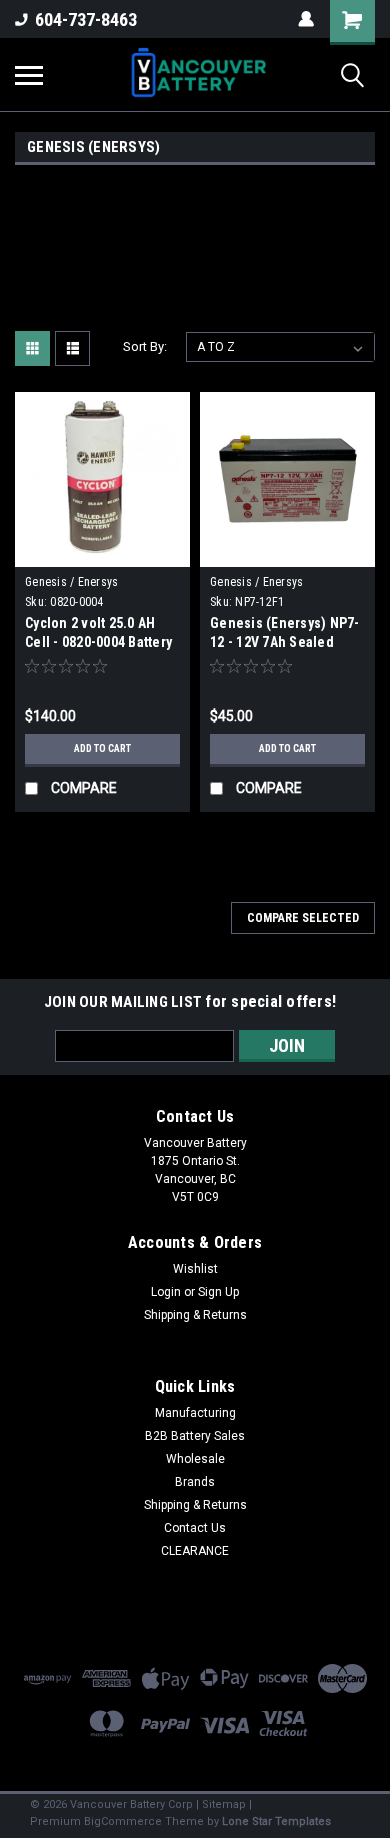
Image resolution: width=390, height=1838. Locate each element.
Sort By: (145, 346)
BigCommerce (123, 1821)
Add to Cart (102, 748)
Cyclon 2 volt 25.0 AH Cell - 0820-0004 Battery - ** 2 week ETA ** (98, 642)
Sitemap (224, 1804)
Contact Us (195, 1528)
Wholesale (195, 1459)
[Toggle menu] (29, 75)
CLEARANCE (195, 1551)
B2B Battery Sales (195, 1436)
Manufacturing (195, 1413)
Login (166, 1292)
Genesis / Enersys (71, 582)
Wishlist (195, 1269)
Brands (195, 1482)
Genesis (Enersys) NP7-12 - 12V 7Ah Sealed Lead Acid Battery (285, 642)
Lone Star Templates (276, 1821)
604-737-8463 (86, 19)
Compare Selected (303, 918)
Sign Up (218, 1292)
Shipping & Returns (195, 1315)
